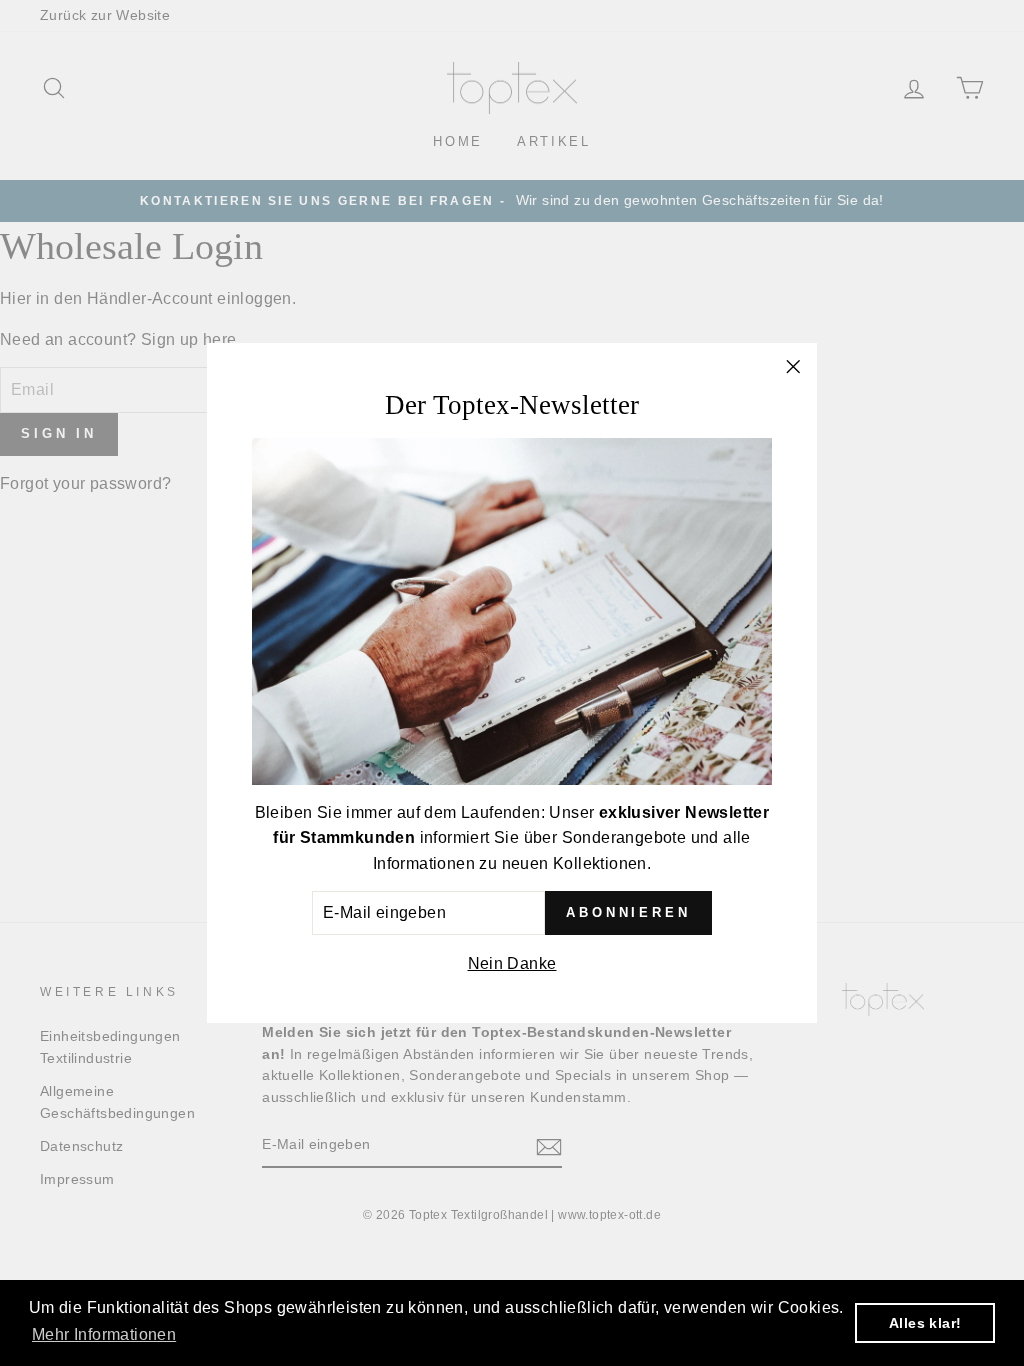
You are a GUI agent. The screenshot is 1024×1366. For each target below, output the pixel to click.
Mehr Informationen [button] (104, 1334)
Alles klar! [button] (925, 1323)
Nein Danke (512, 963)
